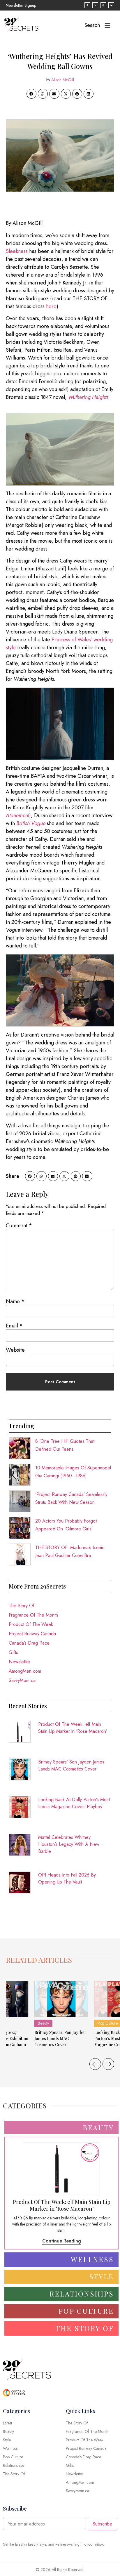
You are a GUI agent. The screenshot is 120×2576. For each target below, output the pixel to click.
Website (15, 1350)
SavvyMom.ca (22, 1680)
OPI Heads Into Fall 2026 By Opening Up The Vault (67, 1878)
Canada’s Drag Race (29, 1643)
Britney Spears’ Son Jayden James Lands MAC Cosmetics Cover (71, 1765)
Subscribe (102, 2524)
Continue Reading (62, 2241)
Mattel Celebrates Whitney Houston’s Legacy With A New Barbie (69, 1844)
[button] (31, 94)
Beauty (43, 2023)
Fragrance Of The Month (33, 1615)
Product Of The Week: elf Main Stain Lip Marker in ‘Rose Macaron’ (73, 1728)
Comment (19, 1225)
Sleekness (17, 251)
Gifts (13, 1652)
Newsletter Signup (21, 5)
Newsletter (20, 1662)
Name (15, 1301)
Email (14, 1326)
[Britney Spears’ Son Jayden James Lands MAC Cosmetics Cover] (61, 1999)
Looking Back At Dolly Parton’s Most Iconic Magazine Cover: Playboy (74, 1803)
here (51, 306)
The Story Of (22, 1606)
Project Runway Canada (32, 1634)
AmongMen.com (25, 1671)
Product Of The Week (31, 1624)
